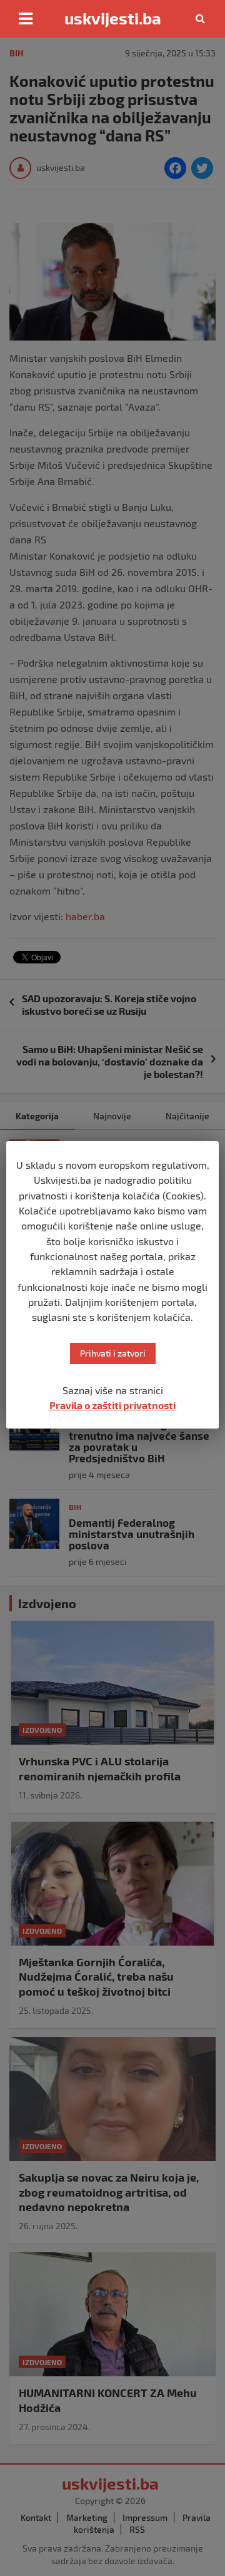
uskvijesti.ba (113, 18)
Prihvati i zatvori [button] (113, 1353)
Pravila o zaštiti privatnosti (112, 1405)
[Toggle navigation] (26, 19)
